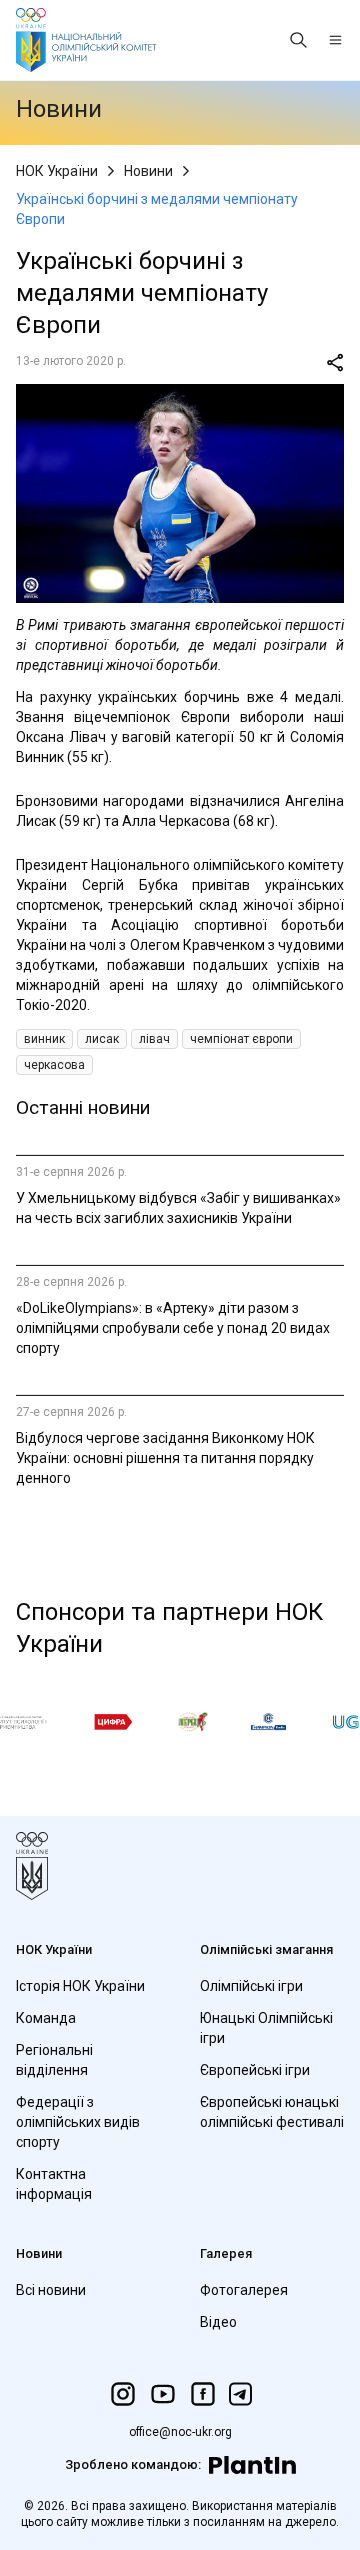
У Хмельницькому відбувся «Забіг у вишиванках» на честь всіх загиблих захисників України (178, 1208)
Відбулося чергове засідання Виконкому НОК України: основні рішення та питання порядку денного (165, 1458)
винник (44, 1039)
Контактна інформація (54, 2184)
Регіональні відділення (54, 2060)
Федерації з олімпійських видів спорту (78, 2122)
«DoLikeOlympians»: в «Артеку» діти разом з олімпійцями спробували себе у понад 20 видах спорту (173, 1328)
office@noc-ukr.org (180, 2432)
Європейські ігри (255, 2070)
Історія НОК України (80, 1986)
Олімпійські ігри (251, 1986)
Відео (218, 2322)
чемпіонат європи (241, 1039)
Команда (46, 2018)
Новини (148, 171)
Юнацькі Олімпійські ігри (266, 2028)
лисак (102, 1039)
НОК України (57, 171)
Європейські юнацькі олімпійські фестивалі (272, 2112)
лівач (154, 1039)
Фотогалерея (244, 2290)
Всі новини (51, 2290)
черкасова (54, 1065)
